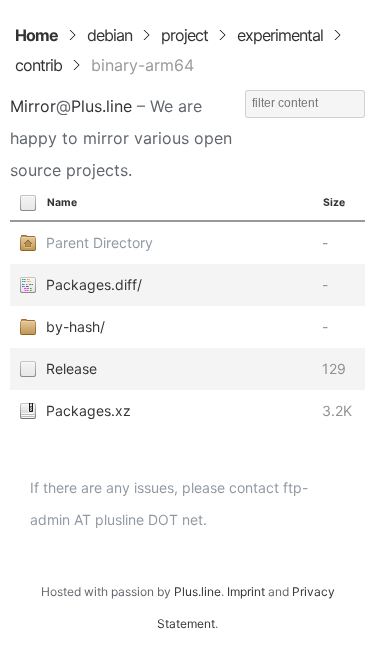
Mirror (33, 106)
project (184, 35)
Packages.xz (88, 410)
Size (334, 202)
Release (71, 368)
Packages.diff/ (94, 284)
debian (109, 35)
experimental (280, 35)
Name (62, 202)
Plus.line (101, 106)
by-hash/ (75, 326)
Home (36, 35)
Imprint (246, 591)
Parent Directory (99, 242)
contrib (38, 65)
